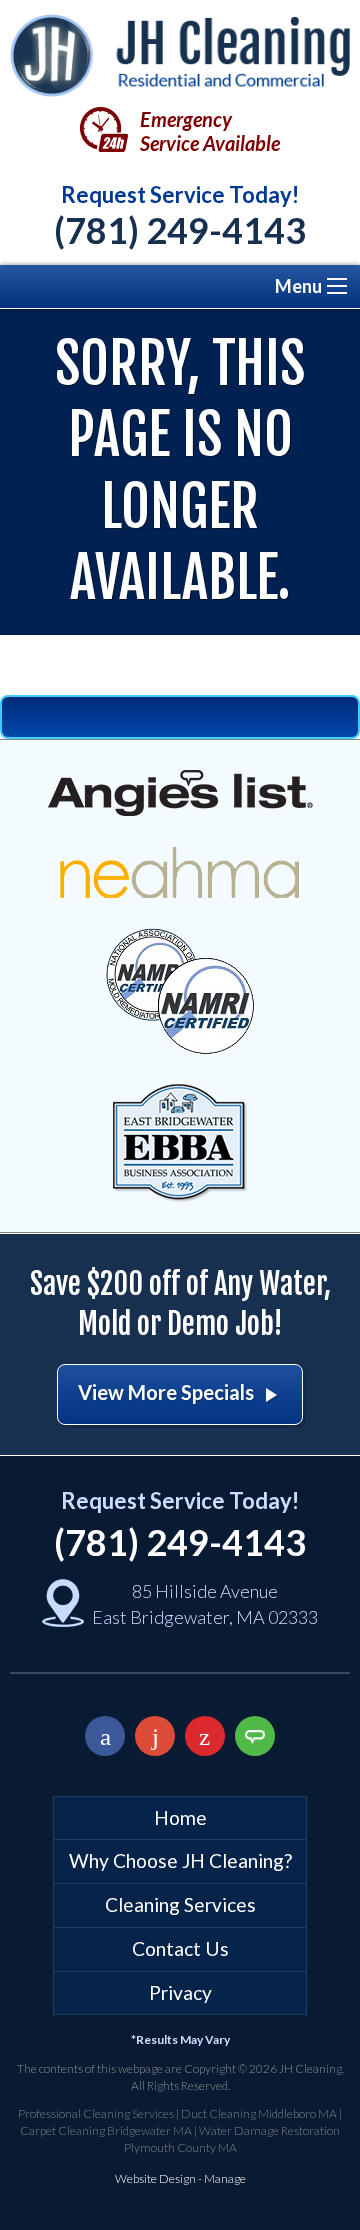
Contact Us (180, 1948)
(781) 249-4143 (180, 230)
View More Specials (180, 1393)
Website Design (155, 2178)
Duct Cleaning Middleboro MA (259, 2113)
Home (180, 1817)
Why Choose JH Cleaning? (180, 1860)
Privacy (180, 1992)
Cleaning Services (180, 1904)
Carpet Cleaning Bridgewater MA (106, 2130)
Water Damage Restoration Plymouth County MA (232, 2139)
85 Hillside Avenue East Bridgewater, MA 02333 (205, 1603)
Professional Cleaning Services (96, 2113)
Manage (225, 2178)
